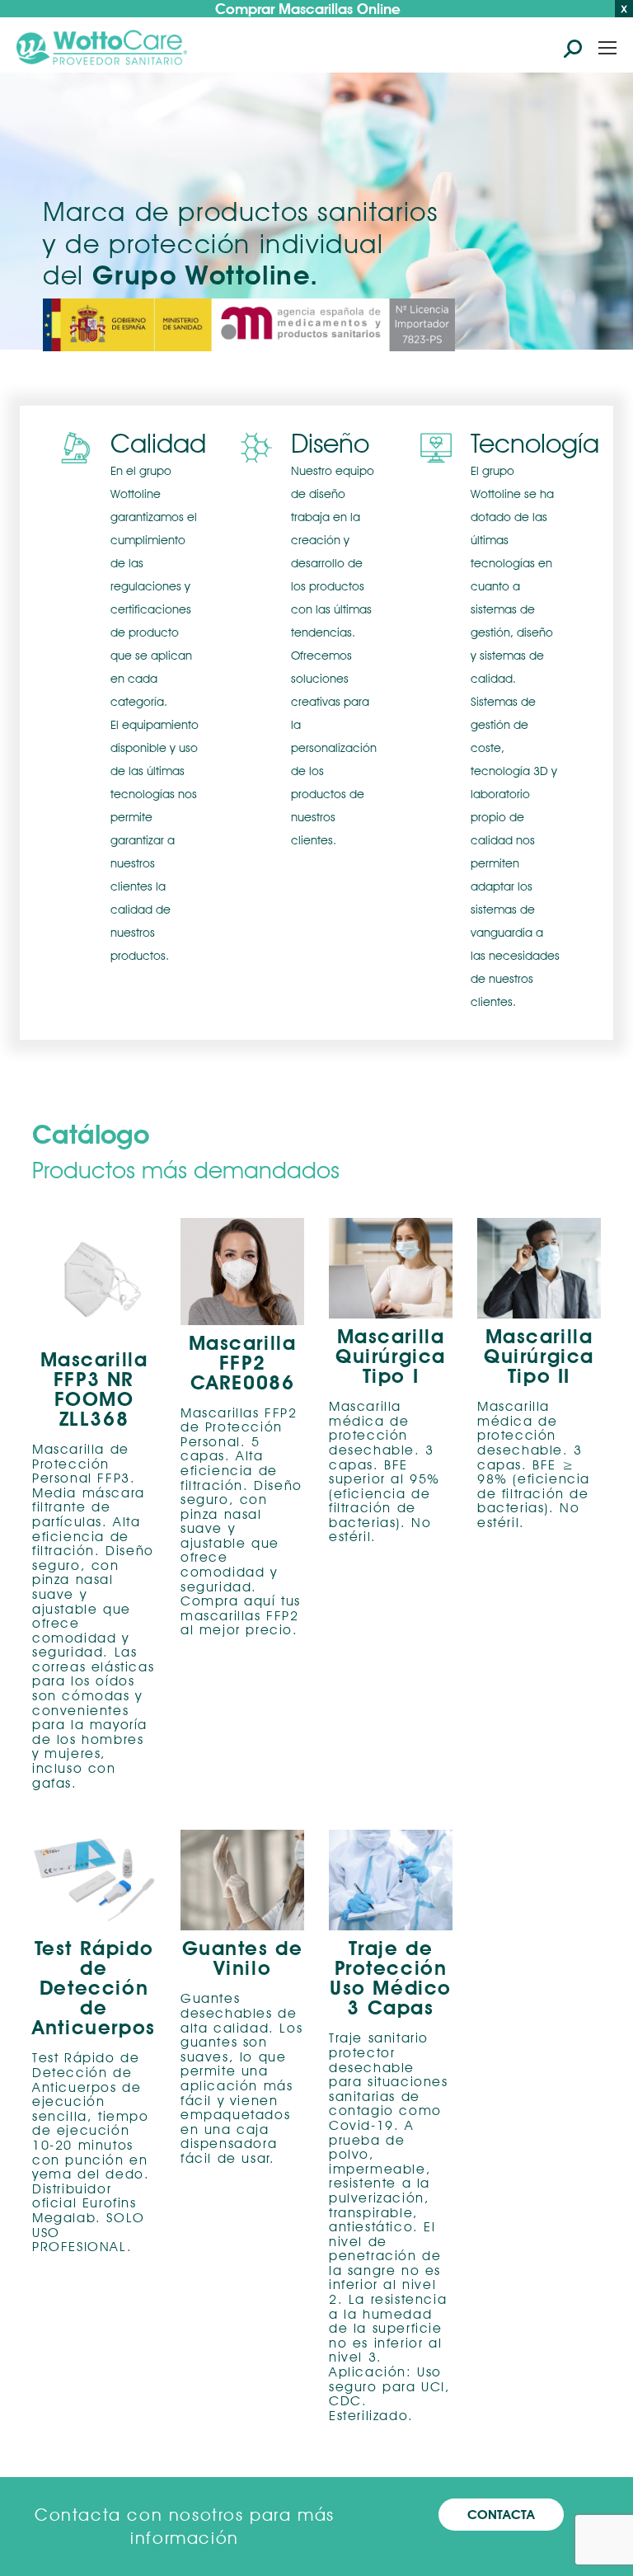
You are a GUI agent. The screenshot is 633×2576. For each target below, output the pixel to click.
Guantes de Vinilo (243, 1958)
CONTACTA (501, 2515)
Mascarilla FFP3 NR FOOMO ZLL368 (94, 1389)
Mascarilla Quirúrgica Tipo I (391, 1356)
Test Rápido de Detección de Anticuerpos (94, 1988)
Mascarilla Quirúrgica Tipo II (539, 1356)
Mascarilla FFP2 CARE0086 (243, 1363)
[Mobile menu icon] (607, 48)
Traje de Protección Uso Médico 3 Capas (391, 1978)
